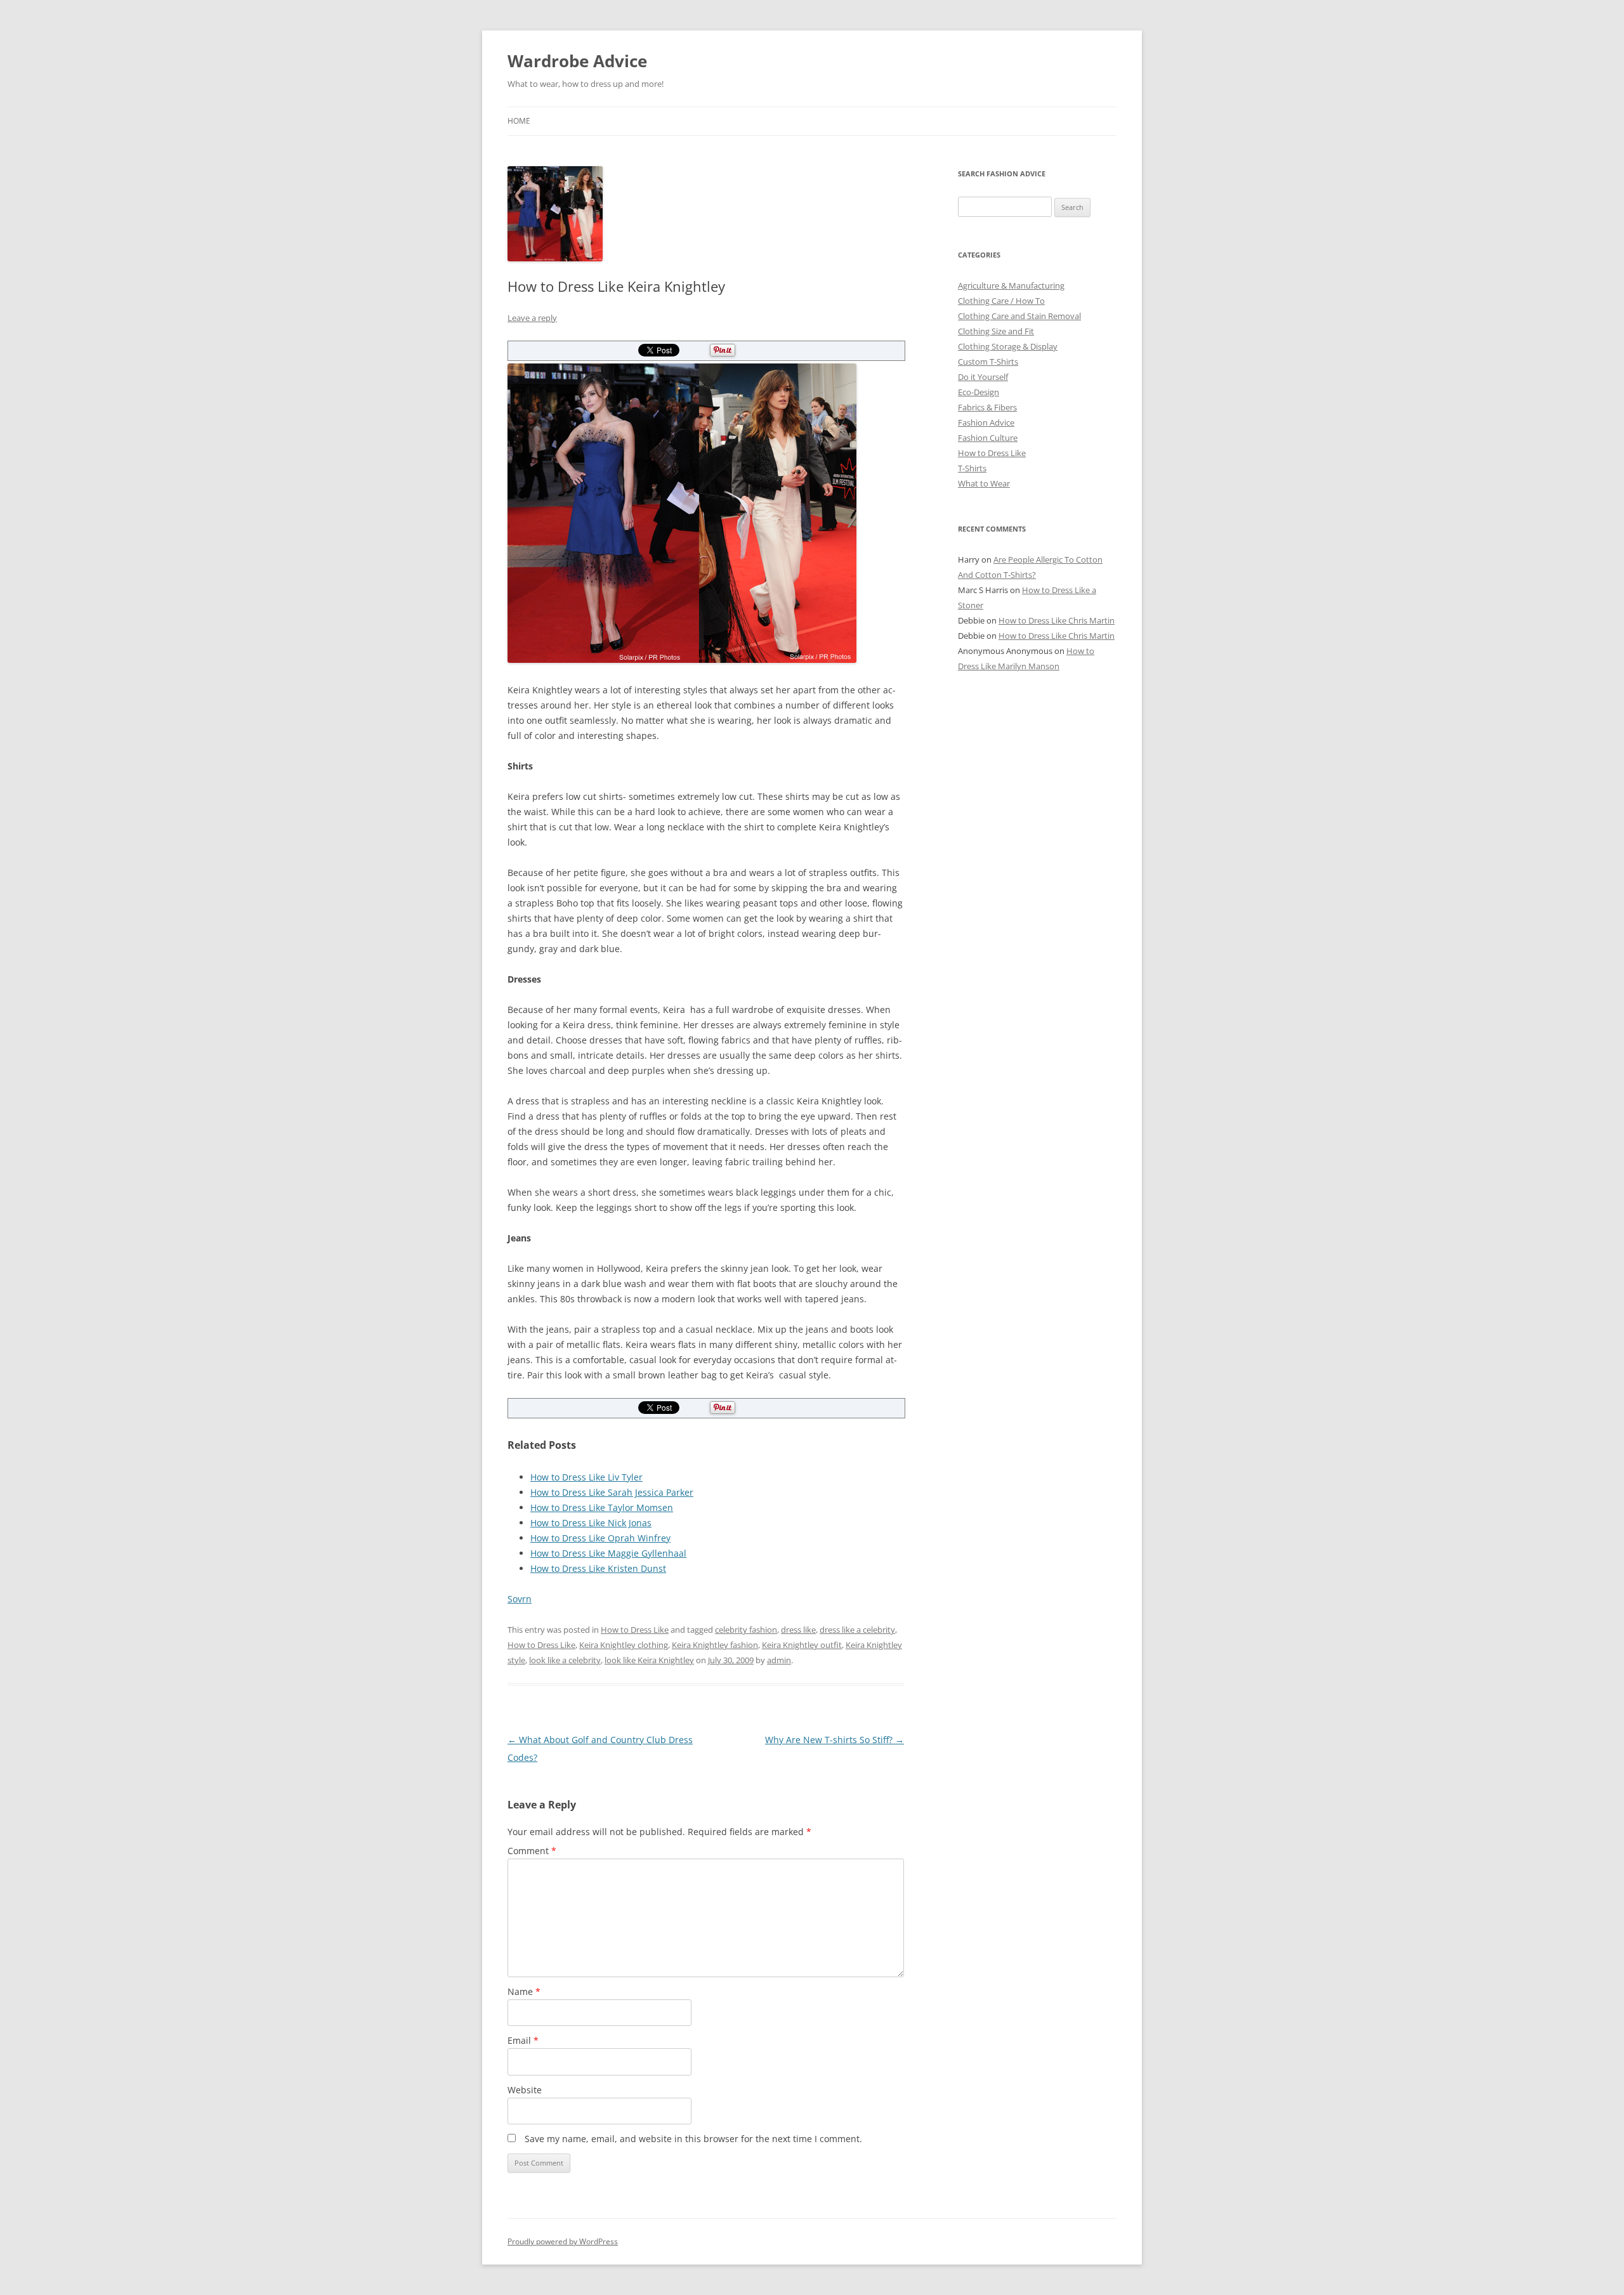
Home (519, 121)
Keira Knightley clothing (624, 1645)
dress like (798, 1630)
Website (525, 2090)
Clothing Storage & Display (1008, 346)
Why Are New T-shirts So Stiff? (835, 1740)
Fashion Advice (986, 422)
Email (523, 2040)
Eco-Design (979, 392)
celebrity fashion (746, 1630)
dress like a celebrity (857, 1630)
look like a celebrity (565, 1660)
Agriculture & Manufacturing (1011, 285)
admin (779, 1660)
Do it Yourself (983, 377)
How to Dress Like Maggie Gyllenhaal (608, 1553)
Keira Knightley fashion (715, 1645)
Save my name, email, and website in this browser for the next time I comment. (693, 2139)
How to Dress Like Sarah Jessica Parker (612, 1492)
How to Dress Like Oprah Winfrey (600, 1538)
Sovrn (520, 1599)
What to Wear (984, 483)
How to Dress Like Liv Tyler (586, 1477)
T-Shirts (972, 468)
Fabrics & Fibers (987, 407)
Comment (532, 1851)
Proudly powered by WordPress (563, 2241)
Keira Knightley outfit (802, 1645)
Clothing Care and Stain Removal (1019, 316)
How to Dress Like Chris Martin (1057, 620)
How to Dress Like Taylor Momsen (602, 1507)
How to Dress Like (635, 1630)
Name (524, 1991)
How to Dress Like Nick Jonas (591, 1523)
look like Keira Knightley (649, 1660)
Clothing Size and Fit (996, 331)
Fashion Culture (988, 438)
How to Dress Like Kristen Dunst (598, 1568)
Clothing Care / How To (1001, 301)
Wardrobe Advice (577, 61)
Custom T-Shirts (988, 362)
